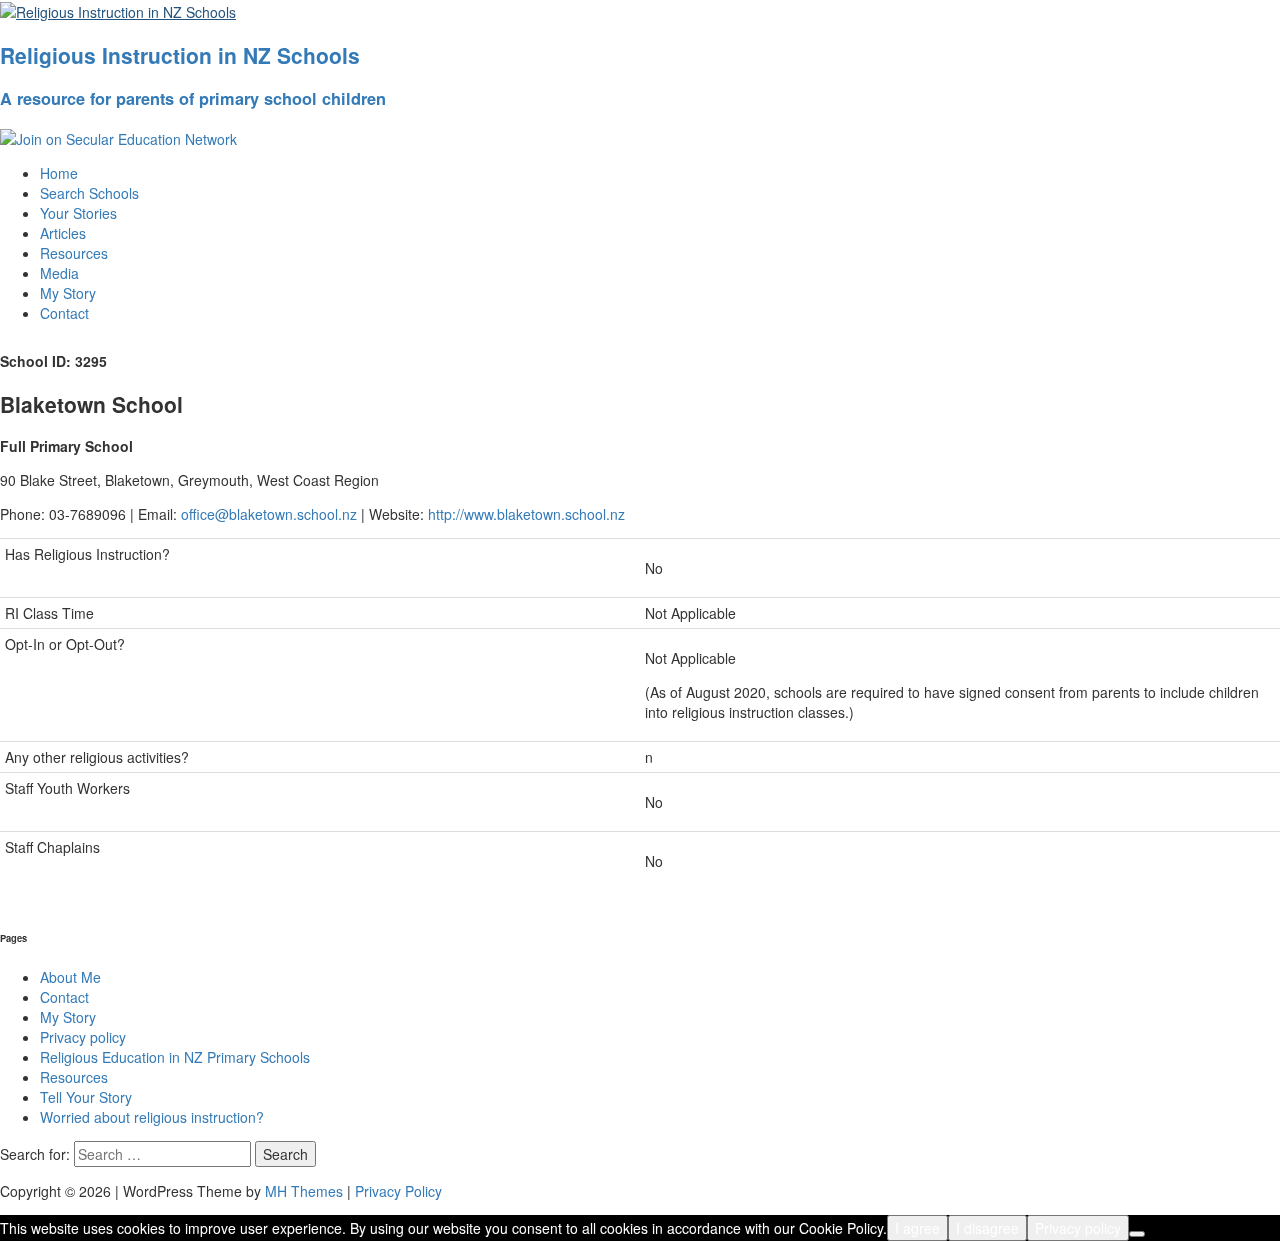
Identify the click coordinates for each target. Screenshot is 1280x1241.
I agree (917, 1228)
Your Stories (78, 213)
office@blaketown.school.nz (269, 514)
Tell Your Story (86, 1097)
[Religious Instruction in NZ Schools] (118, 10)
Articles (63, 233)
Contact (64, 313)
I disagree (987, 1228)
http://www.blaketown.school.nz (526, 514)
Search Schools (89, 193)
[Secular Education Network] (118, 137)
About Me (70, 977)
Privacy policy (83, 1037)
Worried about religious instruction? (152, 1117)
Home (59, 173)
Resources (74, 253)
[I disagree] (1137, 1234)
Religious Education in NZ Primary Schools (175, 1057)
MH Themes (304, 1191)
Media (59, 273)
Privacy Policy (398, 1191)
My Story (68, 293)
